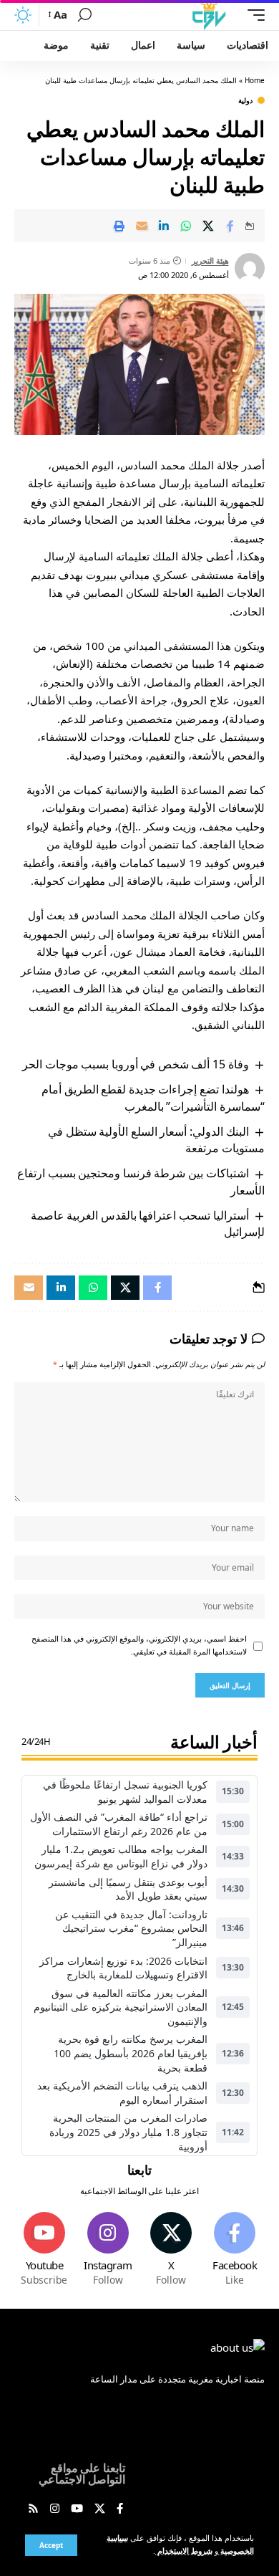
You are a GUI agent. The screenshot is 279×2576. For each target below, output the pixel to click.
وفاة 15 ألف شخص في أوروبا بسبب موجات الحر (135, 1064)
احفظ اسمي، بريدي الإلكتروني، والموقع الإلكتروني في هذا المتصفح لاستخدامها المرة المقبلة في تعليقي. (139, 1645)
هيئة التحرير (210, 260)
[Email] (142, 226)
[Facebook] (235, 2250)
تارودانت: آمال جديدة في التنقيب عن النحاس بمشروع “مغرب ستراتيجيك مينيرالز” (131, 1928)
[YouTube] (77, 2509)
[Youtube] (44, 2250)
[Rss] (33, 2509)
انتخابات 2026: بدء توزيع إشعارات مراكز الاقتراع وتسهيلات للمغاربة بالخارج (123, 1968)
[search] (85, 15)
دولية (245, 100)
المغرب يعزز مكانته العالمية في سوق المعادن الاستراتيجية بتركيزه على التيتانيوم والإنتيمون (121, 2007)
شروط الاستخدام (184, 2551)
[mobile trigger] (253, 15)
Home (255, 80)
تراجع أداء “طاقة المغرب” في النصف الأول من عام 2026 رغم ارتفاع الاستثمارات (119, 1824)
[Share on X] (208, 226)
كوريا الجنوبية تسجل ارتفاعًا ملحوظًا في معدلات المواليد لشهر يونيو (125, 1792)
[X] (172, 2250)
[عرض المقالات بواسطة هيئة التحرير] (250, 268)
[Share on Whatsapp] (186, 226)
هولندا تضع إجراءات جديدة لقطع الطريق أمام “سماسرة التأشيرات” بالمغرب (153, 1097)
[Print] (119, 226)
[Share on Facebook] (230, 226)
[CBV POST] (209, 15)
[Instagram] (108, 2250)
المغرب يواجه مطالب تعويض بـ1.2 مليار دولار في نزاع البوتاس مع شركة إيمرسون (121, 1856)
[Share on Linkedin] (164, 226)
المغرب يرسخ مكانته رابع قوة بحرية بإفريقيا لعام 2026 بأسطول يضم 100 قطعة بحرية (131, 2053)
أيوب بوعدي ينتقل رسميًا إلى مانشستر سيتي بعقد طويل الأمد (128, 1889)
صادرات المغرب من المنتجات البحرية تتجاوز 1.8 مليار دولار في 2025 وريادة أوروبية (128, 2132)
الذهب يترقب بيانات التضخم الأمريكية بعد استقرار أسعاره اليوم (122, 2093)
